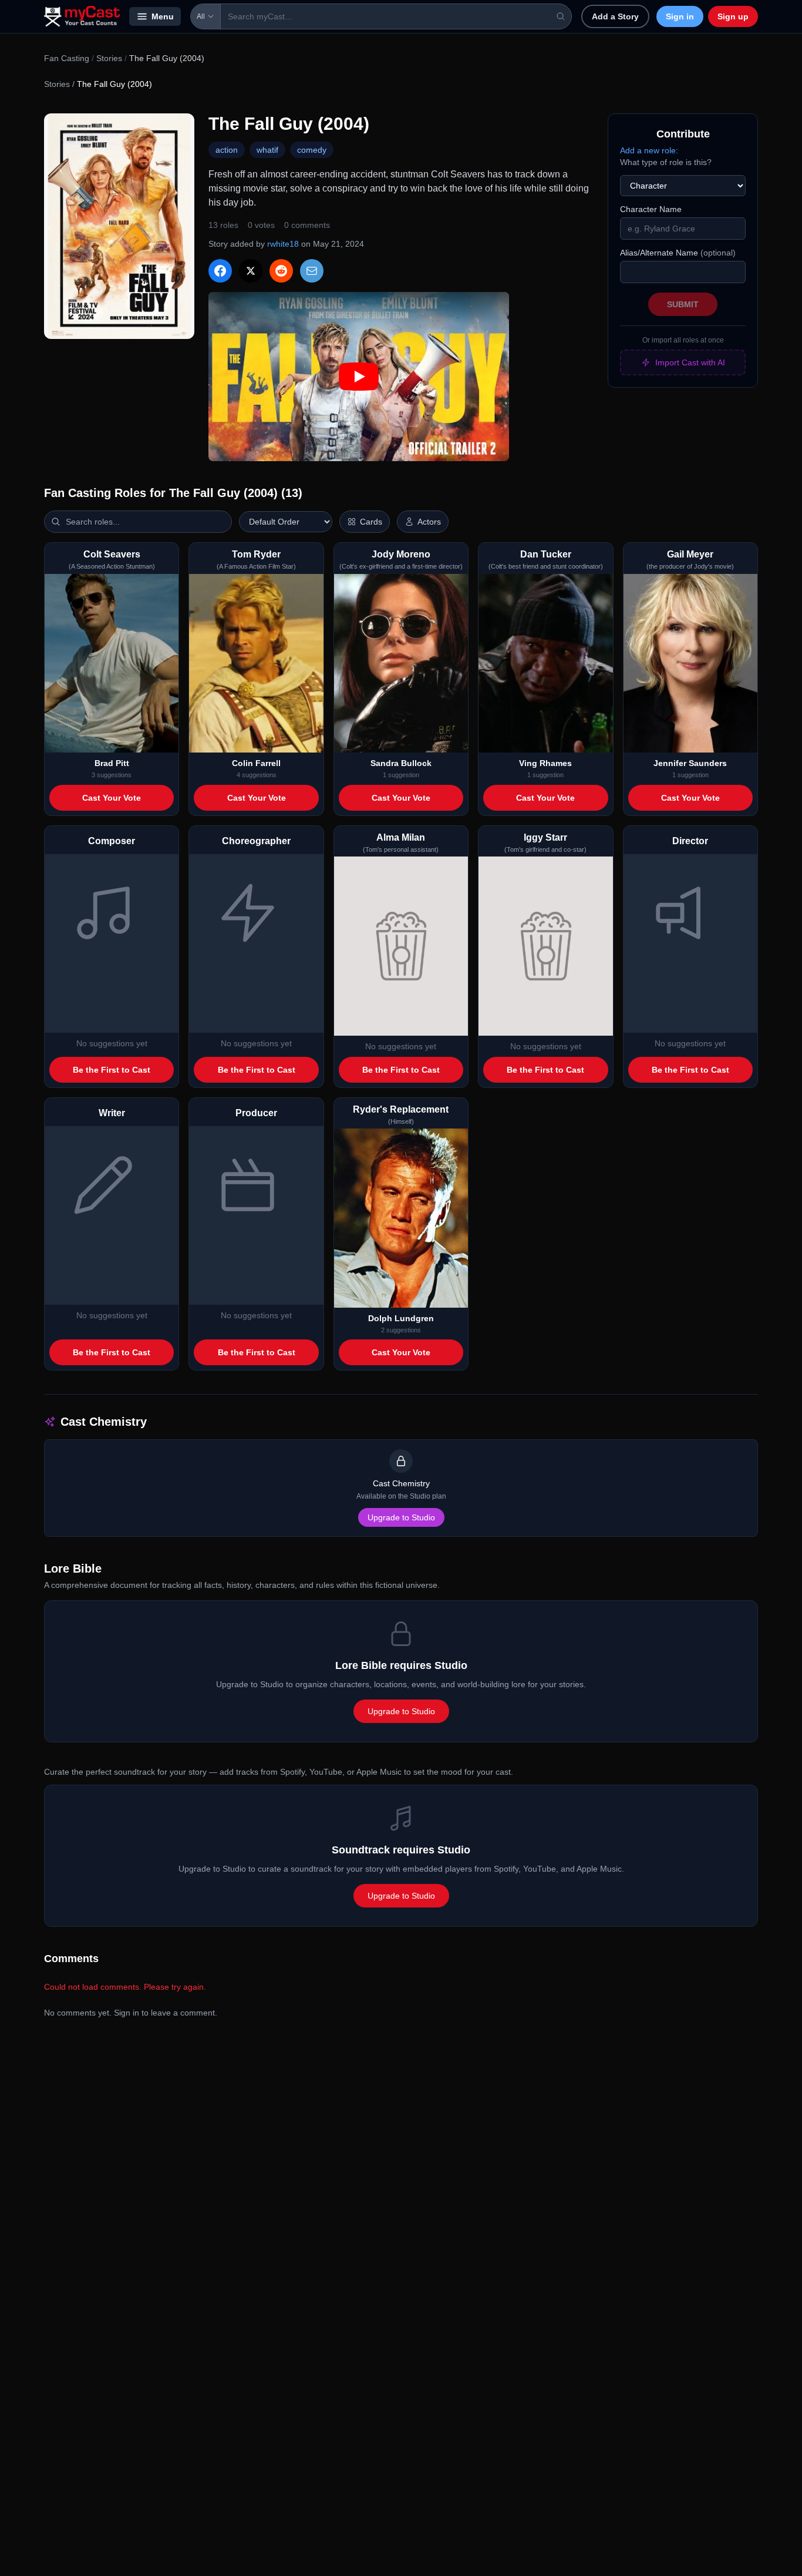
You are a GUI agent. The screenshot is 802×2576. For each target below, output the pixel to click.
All (201, 16)
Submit (683, 304)
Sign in (680, 16)
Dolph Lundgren (401, 1318)
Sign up (733, 16)
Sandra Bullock (401, 763)
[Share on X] (251, 271)
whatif (267, 150)
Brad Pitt (112, 763)
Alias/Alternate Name (678, 253)
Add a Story (615, 16)
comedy (312, 150)
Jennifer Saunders (690, 763)
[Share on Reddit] (281, 271)
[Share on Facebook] (220, 271)
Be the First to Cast (112, 1070)
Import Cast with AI (690, 362)
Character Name (651, 209)
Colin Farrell (256, 763)
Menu (163, 16)
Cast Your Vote (112, 798)
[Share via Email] (312, 271)
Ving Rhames (545, 763)
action (227, 150)
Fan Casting (67, 58)
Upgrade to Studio (401, 1517)
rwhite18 (283, 244)
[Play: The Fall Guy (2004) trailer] (359, 377)
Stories (109, 58)
